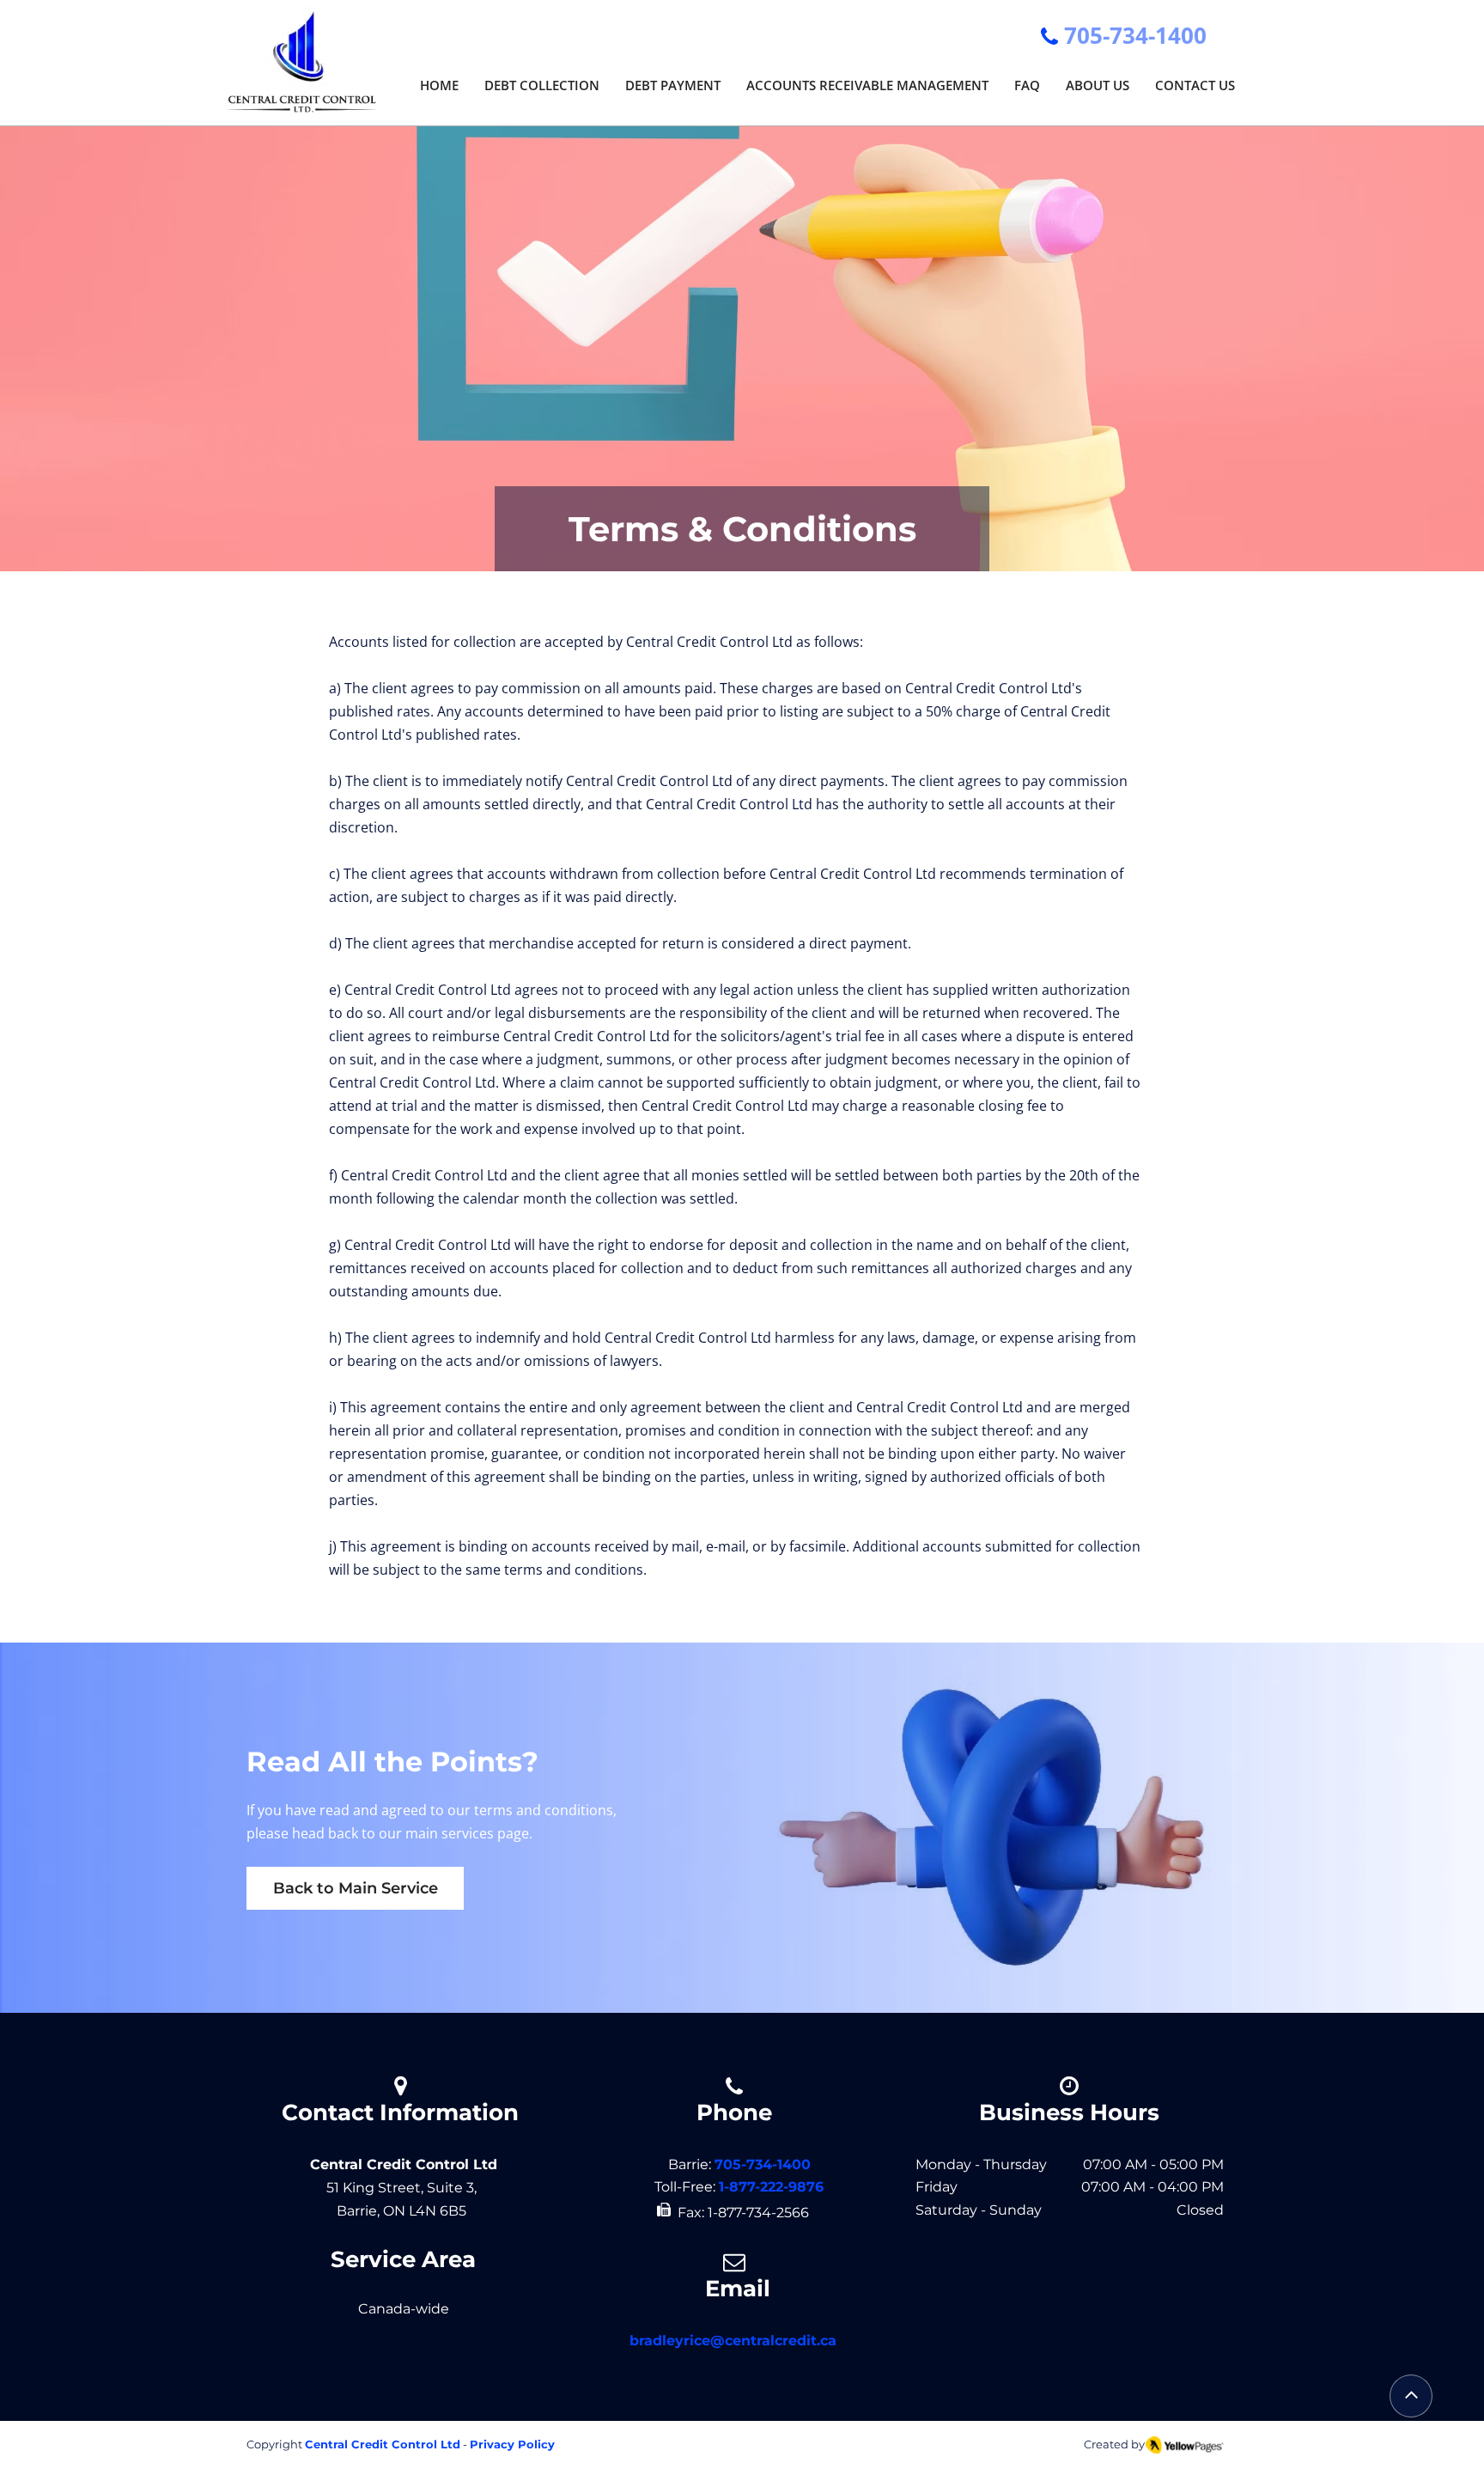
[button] (542, 80)
